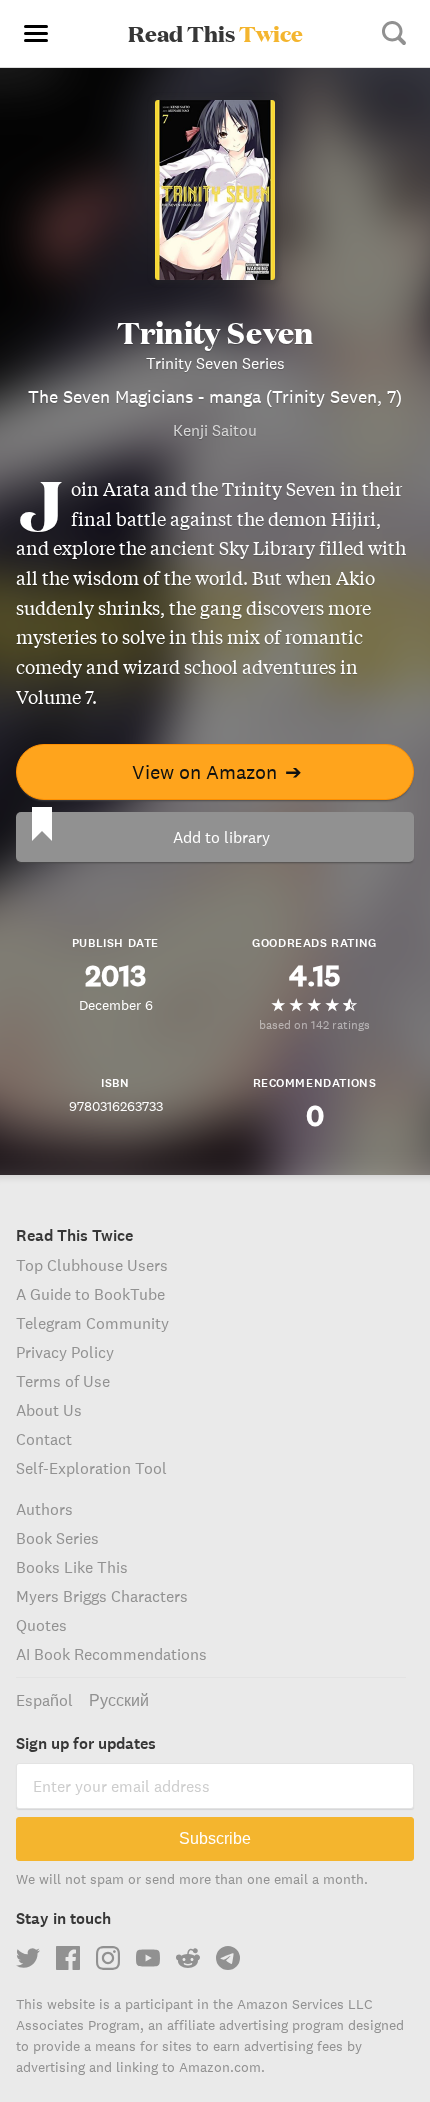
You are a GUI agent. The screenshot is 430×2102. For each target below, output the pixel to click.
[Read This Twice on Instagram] (108, 1958)
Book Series (57, 1538)
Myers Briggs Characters (102, 1596)
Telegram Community (92, 1323)
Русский (119, 1700)
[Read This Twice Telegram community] (228, 1958)
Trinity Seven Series (215, 363)
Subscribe (215, 1838)
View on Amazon (217, 771)
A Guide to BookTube (90, 1294)
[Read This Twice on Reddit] (188, 1958)
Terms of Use (63, 1381)
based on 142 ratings (314, 1024)
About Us (49, 1410)
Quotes (41, 1625)
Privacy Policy (65, 1352)
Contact (44, 1439)
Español (44, 1700)
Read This (215, 33)
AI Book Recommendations (111, 1654)
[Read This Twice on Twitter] (28, 1958)
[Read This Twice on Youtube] (148, 1958)
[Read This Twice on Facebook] (68, 1958)
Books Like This (72, 1567)
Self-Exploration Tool (91, 1468)
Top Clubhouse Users (92, 1265)
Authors (44, 1509)
